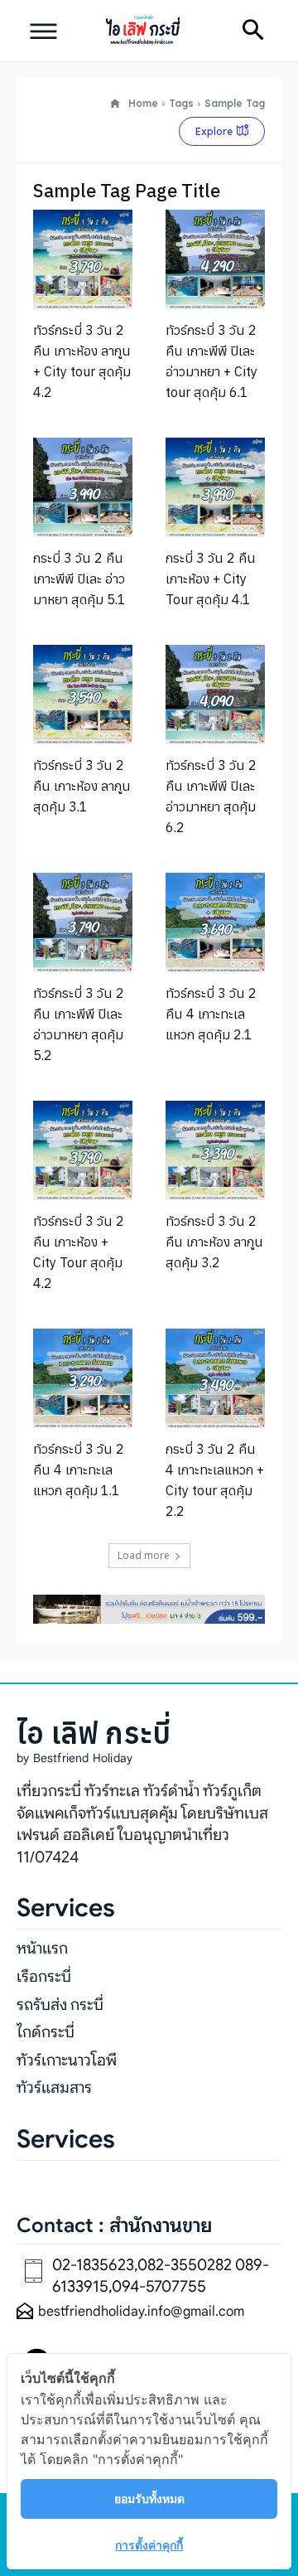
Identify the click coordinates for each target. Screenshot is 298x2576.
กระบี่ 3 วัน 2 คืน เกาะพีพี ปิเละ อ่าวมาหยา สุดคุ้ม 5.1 (79, 579)
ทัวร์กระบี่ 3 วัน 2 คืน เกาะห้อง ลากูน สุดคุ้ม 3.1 (82, 786)
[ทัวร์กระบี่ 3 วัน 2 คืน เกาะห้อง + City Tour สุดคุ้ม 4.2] (83, 1150)
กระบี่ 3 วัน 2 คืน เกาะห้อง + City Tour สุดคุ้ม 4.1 (211, 579)
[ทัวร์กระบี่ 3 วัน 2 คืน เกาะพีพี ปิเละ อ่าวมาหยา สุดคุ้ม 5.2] (83, 922)
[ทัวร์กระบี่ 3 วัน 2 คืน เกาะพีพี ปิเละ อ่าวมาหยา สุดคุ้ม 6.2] (215, 695)
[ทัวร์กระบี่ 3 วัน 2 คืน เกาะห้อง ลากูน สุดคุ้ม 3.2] (215, 1150)
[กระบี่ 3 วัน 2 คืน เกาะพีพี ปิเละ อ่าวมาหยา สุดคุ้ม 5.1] (83, 487)
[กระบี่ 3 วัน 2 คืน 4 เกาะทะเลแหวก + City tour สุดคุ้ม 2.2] (215, 1378)
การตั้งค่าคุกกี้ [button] (149, 2545)
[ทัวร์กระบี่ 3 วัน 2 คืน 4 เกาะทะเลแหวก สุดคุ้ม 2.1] (215, 922)
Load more (144, 1555)
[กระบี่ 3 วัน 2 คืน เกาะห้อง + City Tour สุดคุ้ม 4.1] (215, 487)
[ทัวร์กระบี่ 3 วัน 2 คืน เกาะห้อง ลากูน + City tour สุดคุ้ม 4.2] (83, 259)
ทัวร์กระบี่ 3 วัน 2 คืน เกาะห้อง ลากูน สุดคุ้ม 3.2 (214, 1242)
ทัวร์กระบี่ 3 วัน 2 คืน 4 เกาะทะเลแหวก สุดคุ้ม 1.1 (79, 1470)
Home (143, 103)
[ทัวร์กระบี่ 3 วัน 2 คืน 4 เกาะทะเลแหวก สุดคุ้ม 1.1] (83, 1378)
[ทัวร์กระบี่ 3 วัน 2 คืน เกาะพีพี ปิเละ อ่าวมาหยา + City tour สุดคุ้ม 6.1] (215, 259)
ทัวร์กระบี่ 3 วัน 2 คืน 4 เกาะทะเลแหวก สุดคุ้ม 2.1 (211, 1014)
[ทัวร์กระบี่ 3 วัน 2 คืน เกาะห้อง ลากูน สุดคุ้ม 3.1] (83, 695)
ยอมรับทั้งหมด (149, 2499)
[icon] (115, 104)
